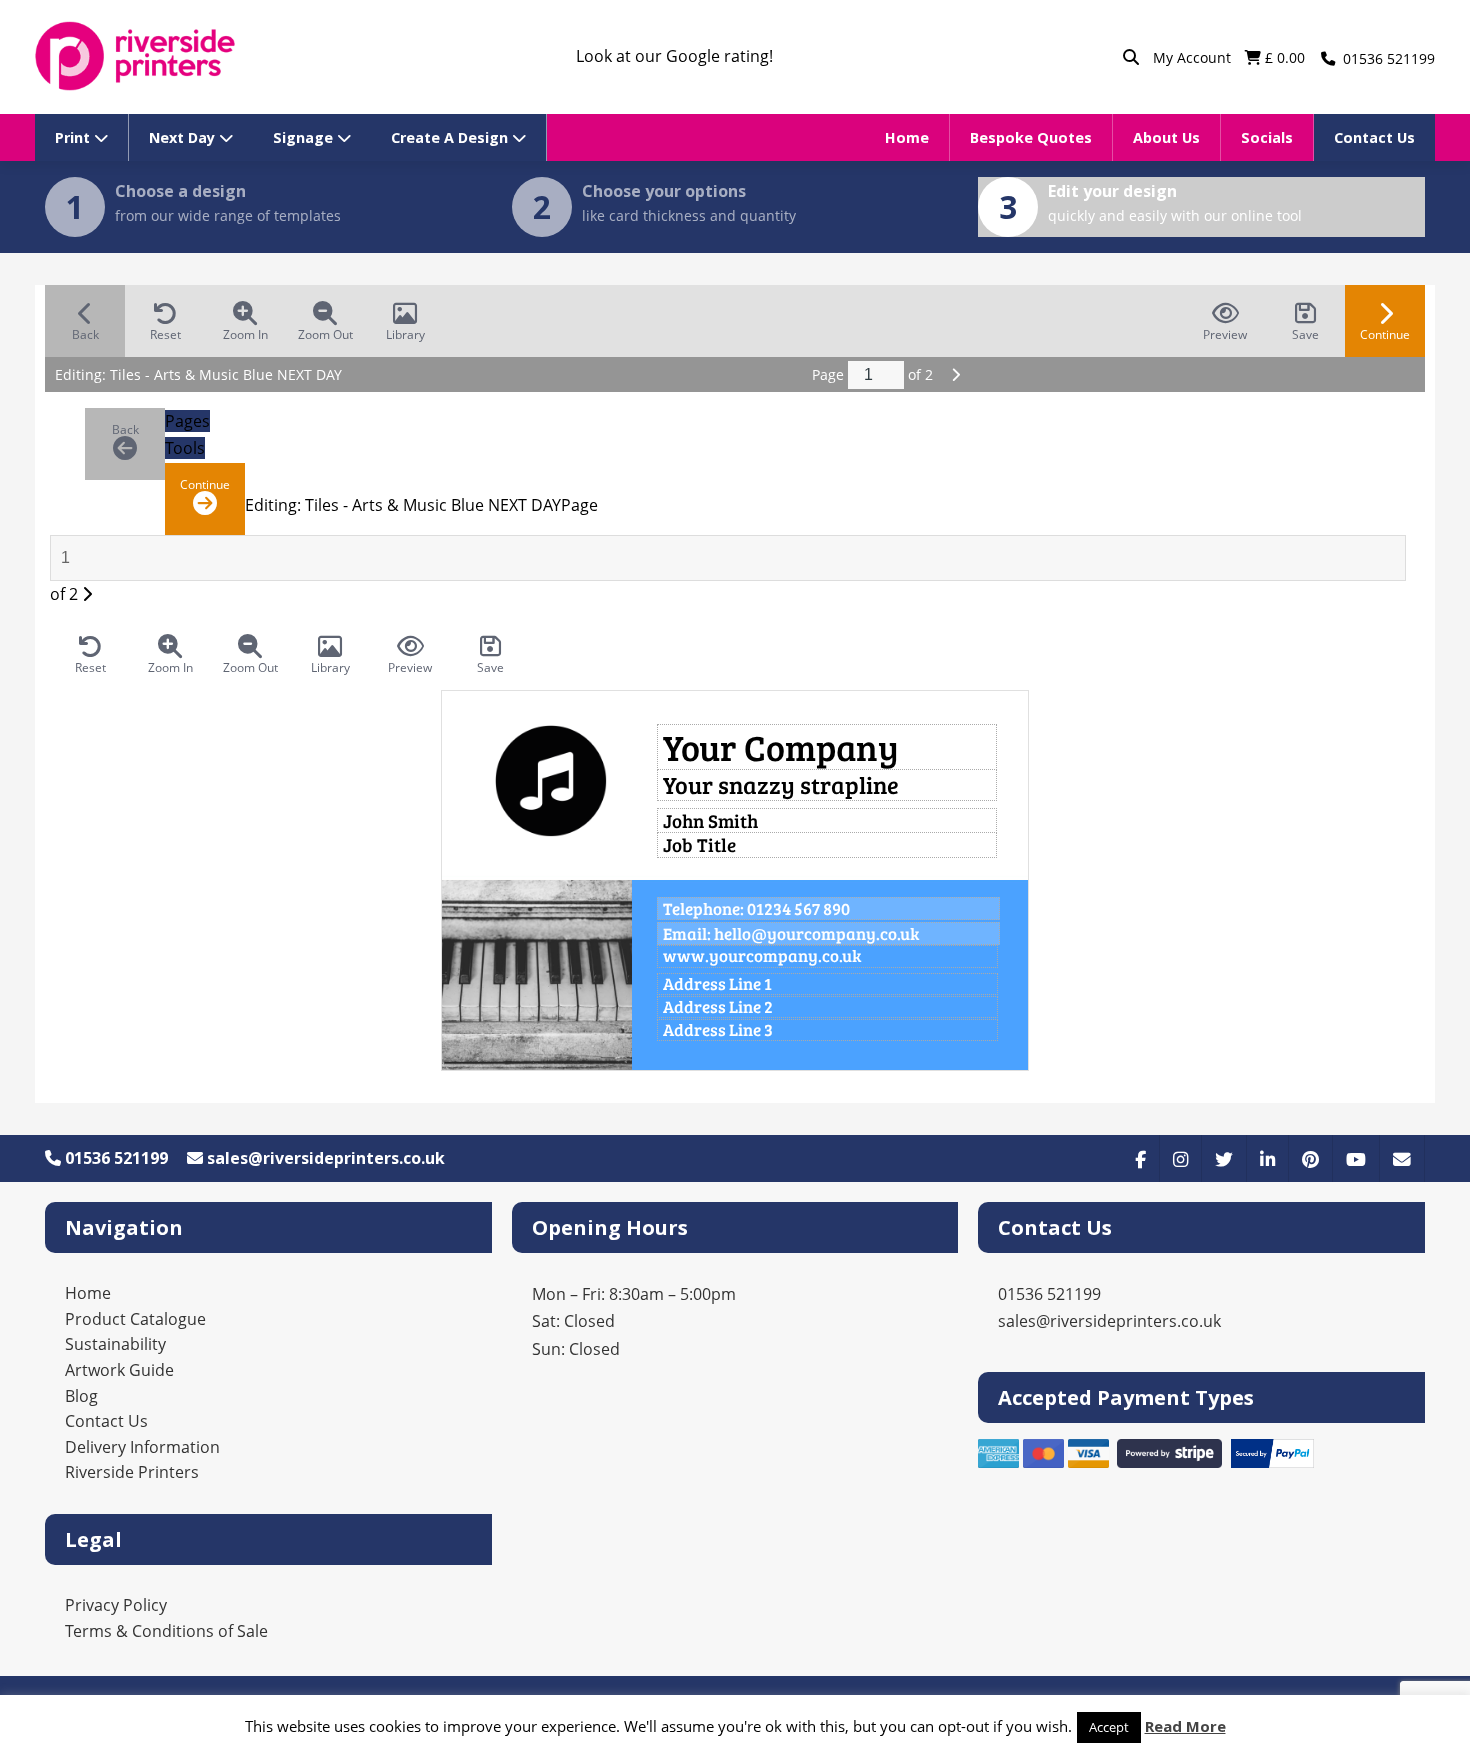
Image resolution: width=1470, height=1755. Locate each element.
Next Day (184, 137)
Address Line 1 (717, 984)
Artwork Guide (119, 1370)
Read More (1185, 1726)
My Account (1194, 57)
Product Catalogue (135, 1319)
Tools (185, 448)
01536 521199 (114, 1158)
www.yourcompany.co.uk (762, 956)
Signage (305, 137)
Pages (187, 421)
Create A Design (451, 137)
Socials (1267, 137)
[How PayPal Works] (1273, 1462)
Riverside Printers (132, 1472)
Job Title (699, 844)
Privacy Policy (116, 1605)
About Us (1166, 137)
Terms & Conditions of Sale (166, 1631)
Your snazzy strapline (781, 784)
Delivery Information (142, 1447)
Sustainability (115, 1344)
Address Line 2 (718, 1007)
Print (74, 137)
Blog (81, 1396)
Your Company (781, 747)
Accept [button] (1109, 1727)
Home (907, 137)
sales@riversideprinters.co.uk (324, 1158)
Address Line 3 (718, 1030)
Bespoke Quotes (1031, 137)
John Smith (710, 820)
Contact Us (1374, 137)
